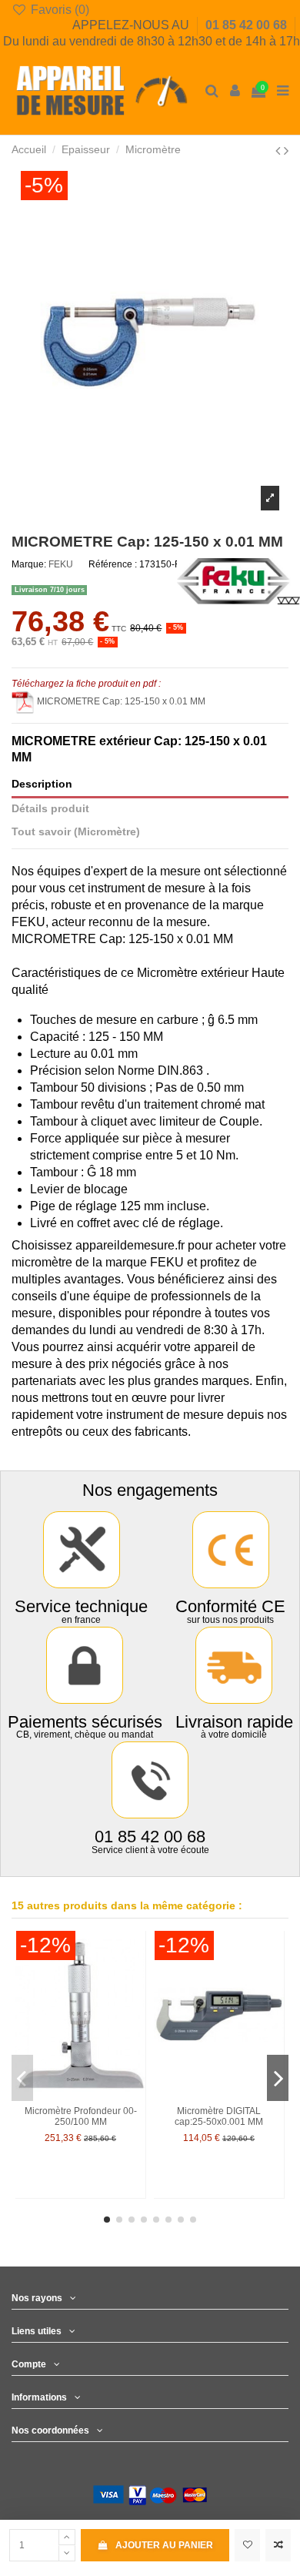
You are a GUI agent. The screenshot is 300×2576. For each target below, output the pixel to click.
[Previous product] (280, 151)
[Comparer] (135, 1977)
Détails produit (50, 809)
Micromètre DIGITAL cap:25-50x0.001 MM (219, 2116)
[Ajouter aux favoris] (247, 2545)
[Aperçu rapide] (135, 2002)
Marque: (29, 564)
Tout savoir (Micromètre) (76, 832)
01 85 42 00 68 (248, 25)
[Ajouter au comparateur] (278, 2545)
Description (42, 784)
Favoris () (58, 10)
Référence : (113, 564)
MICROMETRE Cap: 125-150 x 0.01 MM (121, 701)
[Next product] (286, 151)
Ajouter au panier (164, 2545)
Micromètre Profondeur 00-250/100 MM (81, 2116)
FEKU (61, 564)
